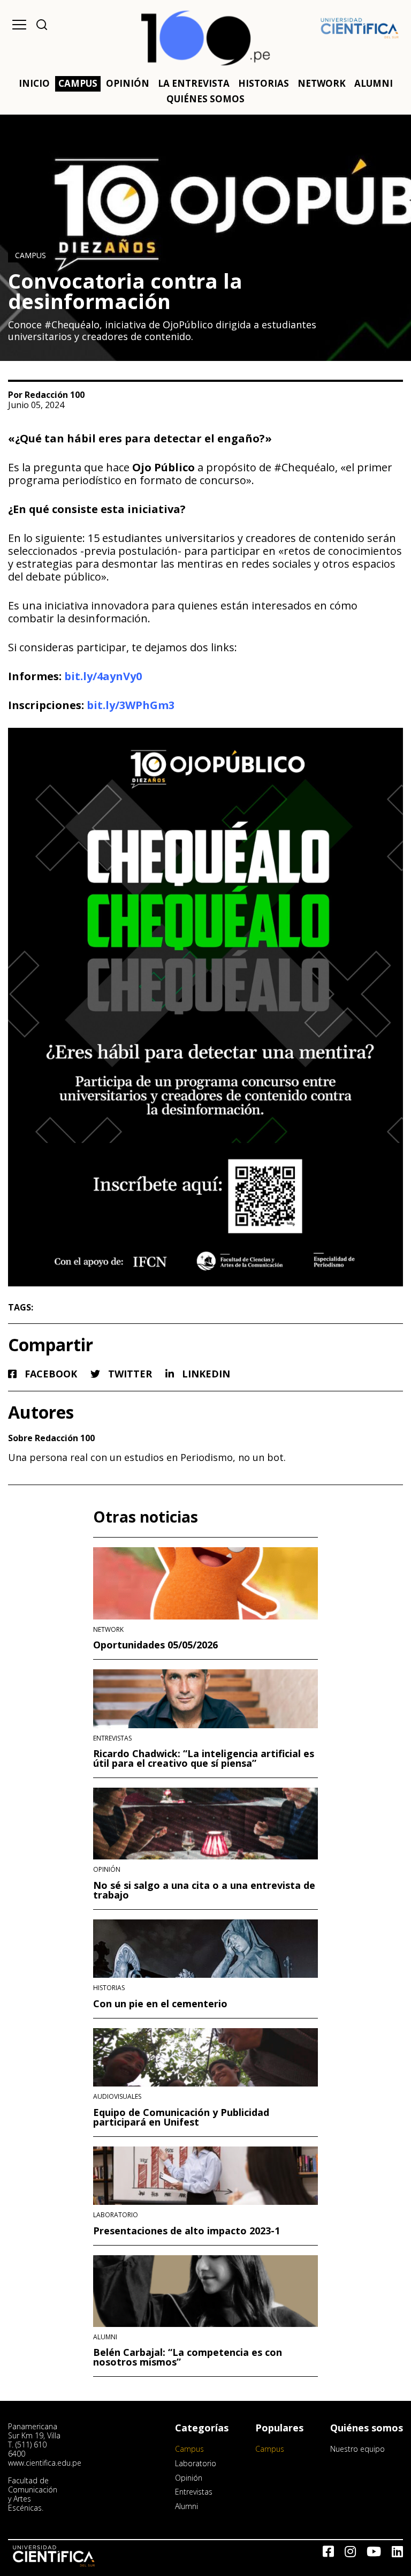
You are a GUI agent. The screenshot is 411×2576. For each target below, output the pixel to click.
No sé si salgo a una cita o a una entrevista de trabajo (204, 1890)
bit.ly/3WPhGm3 (131, 705)
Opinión (107, 1870)
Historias (109, 1988)
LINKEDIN (205, 1374)
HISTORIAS (264, 83)
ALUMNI (374, 83)
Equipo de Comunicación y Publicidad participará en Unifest (181, 2117)
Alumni (105, 2337)
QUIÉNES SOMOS (205, 99)
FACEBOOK (50, 1374)
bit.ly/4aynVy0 (103, 676)
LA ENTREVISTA (194, 83)
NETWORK (322, 83)
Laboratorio (116, 2215)
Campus (31, 255)
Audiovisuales (117, 2097)
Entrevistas (112, 1738)
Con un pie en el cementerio (160, 2003)
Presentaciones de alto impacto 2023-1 (187, 2231)
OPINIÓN (128, 83)
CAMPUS (78, 83)
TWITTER (129, 1374)
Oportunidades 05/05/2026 (155, 1645)
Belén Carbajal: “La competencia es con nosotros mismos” (188, 2357)
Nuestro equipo (357, 2449)
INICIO (34, 83)
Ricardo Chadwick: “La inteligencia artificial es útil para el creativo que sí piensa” (204, 1758)
